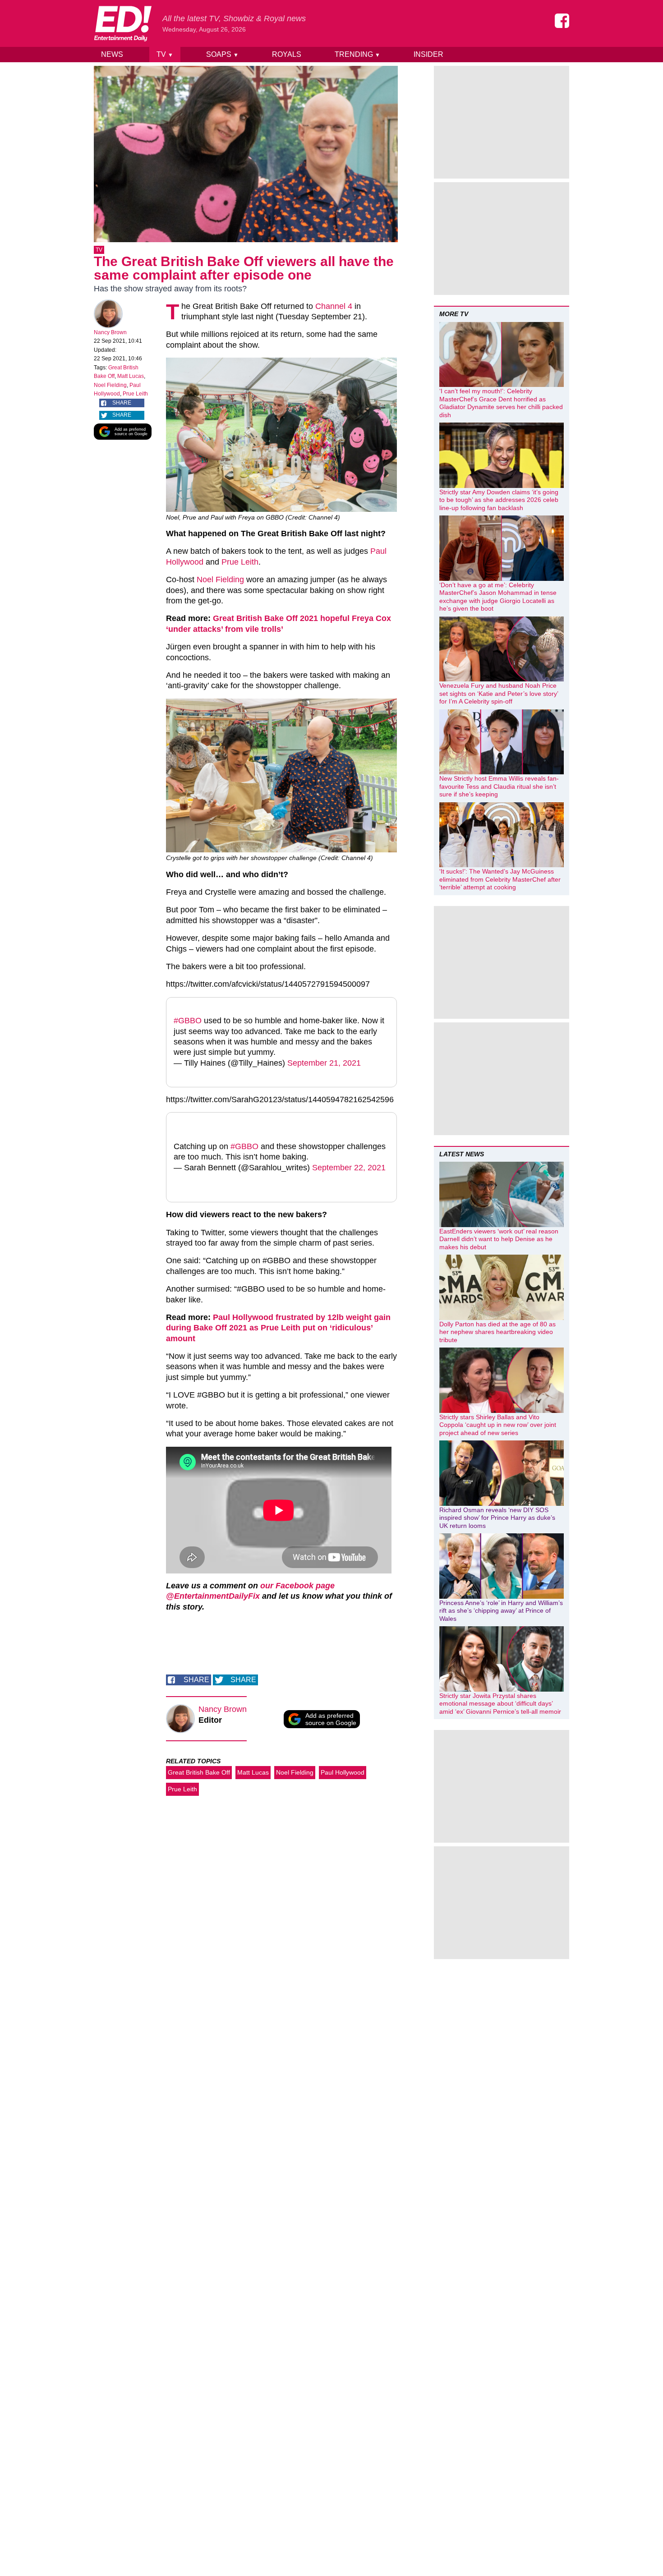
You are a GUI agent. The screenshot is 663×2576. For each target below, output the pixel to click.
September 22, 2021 (349, 1168)
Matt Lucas (131, 376)
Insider (428, 54)
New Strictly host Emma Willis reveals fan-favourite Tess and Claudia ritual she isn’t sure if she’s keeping (499, 786)
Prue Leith (135, 394)
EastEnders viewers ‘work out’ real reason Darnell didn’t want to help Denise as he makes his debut (499, 1239)
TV (165, 54)
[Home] (123, 23)
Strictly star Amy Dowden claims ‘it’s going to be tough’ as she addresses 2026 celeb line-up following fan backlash (499, 500)
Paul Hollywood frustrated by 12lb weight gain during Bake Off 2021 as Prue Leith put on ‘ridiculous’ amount (278, 1328)
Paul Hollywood (343, 1772)
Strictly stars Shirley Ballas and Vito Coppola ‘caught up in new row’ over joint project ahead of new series (498, 1425)
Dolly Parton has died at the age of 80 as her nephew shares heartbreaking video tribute (497, 1332)
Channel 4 (334, 306)
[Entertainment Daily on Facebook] (562, 21)
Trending (357, 54)
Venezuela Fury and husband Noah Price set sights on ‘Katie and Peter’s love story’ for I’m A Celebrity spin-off (499, 693)
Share (122, 403)
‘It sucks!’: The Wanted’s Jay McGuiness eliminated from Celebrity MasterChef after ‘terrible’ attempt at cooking (500, 879)
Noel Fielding (110, 385)
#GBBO (188, 1021)
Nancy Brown (110, 332)
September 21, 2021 (324, 1063)
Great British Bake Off (199, 1772)
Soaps (222, 54)
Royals (287, 54)
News (112, 54)
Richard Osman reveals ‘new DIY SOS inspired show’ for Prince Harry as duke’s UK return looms (497, 1518)
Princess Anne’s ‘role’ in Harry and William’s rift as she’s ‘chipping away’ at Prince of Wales (501, 1611)
